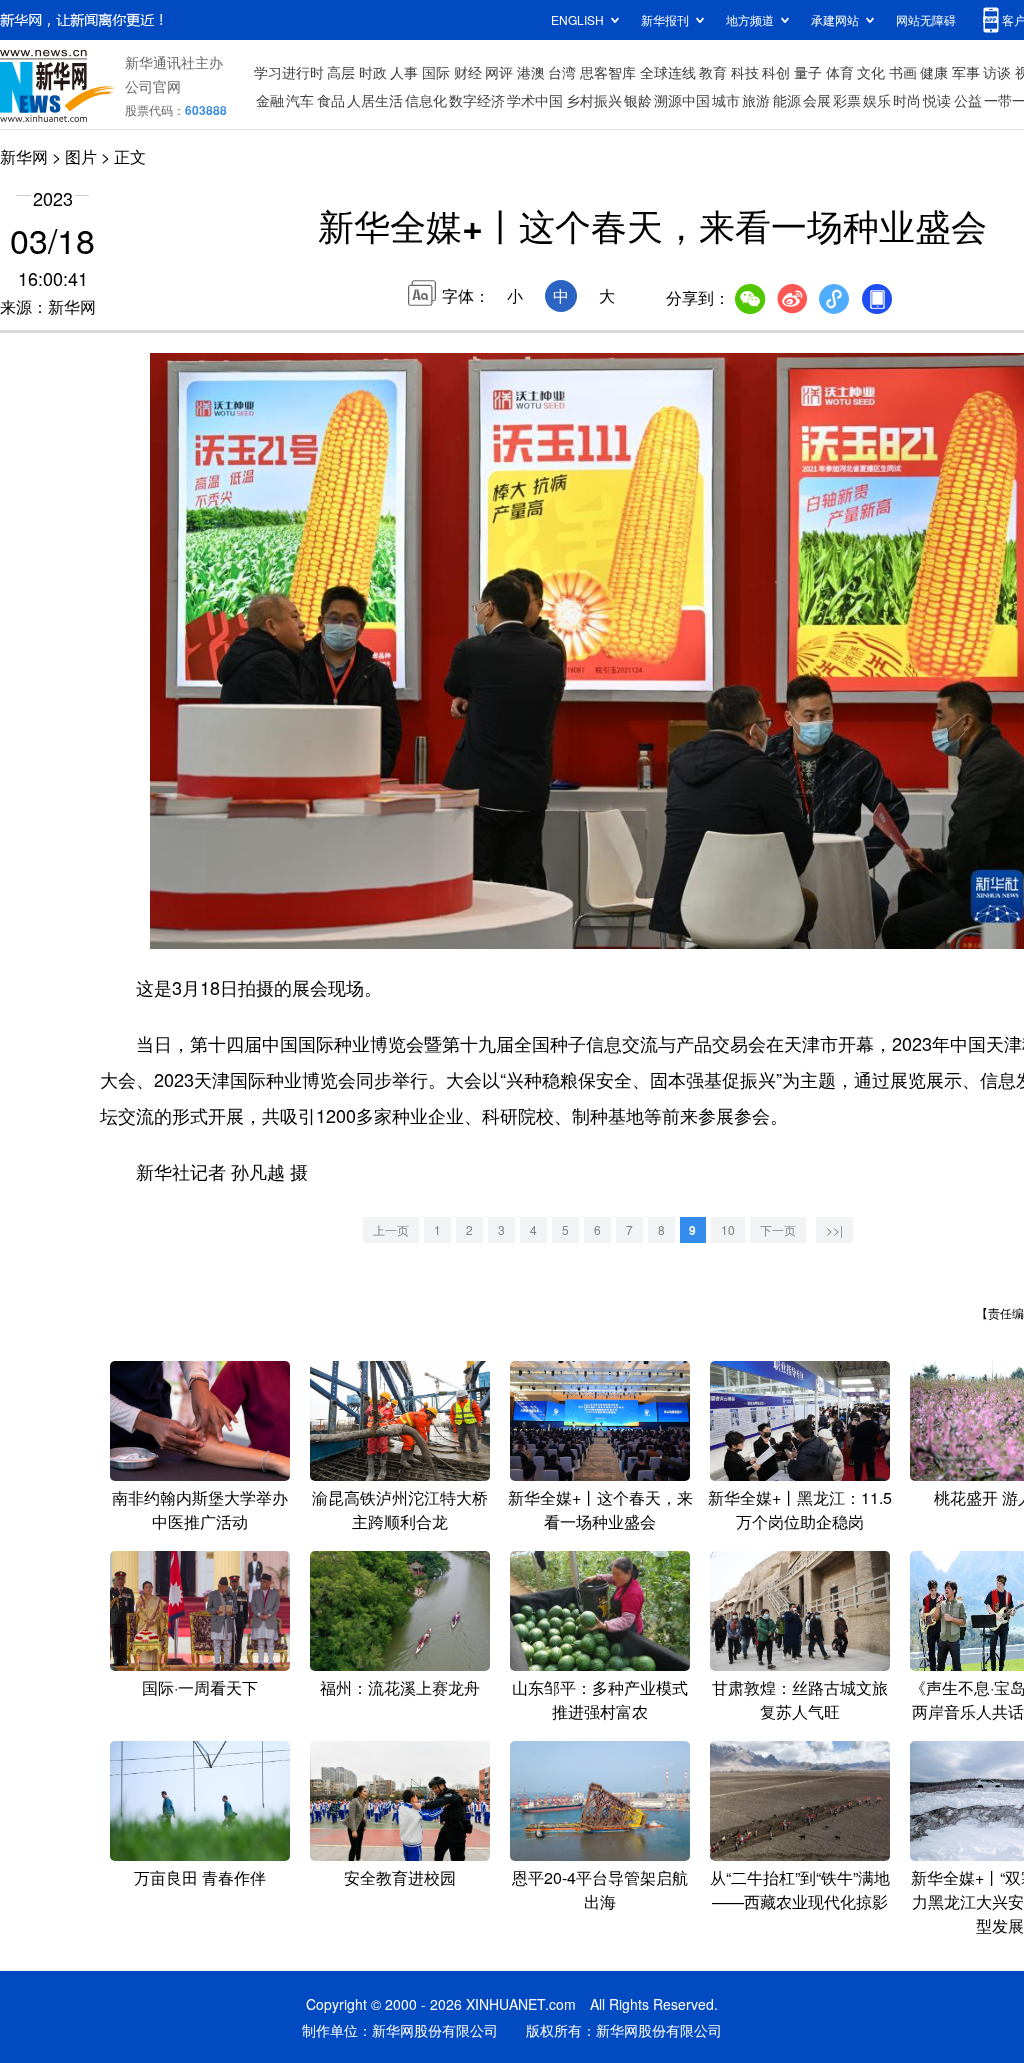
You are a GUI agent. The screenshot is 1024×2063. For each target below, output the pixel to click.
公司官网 (153, 86)
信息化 (426, 100)
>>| (834, 1229)
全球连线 (668, 72)
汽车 (300, 100)
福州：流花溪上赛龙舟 (400, 1687)
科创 (776, 72)
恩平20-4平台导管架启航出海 (600, 1889)
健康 (934, 72)
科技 (745, 72)
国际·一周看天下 (200, 1687)
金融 (270, 100)
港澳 (531, 72)
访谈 (997, 72)
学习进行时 (289, 72)
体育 (840, 72)
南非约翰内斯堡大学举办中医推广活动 (200, 1509)
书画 (903, 72)
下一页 (778, 1229)
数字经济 (477, 100)
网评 (499, 72)
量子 (808, 72)
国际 (436, 72)
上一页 (391, 1229)
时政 (373, 72)
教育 (713, 72)
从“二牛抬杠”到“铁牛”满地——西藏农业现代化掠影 (800, 1889)
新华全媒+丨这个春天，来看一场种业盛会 (600, 1509)
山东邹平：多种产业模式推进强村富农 (600, 1699)
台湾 (562, 72)
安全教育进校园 (400, 1877)
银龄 (638, 100)
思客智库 (608, 72)
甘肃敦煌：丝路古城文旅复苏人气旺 (800, 1699)
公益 (968, 100)
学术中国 (535, 100)
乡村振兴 (594, 100)
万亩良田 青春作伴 (200, 1877)
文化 (871, 72)
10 (728, 1229)
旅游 (756, 100)
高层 (341, 72)
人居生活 (375, 100)
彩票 (847, 100)
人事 (404, 72)
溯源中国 (682, 100)
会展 (817, 100)
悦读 (937, 100)
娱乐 (877, 100)
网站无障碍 (926, 19)
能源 (787, 100)
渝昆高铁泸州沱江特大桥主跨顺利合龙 (400, 1509)
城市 (726, 100)
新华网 (24, 156)
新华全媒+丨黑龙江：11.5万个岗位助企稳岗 (800, 1509)
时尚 (907, 100)
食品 (331, 100)
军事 (966, 72)
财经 (468, 72)
